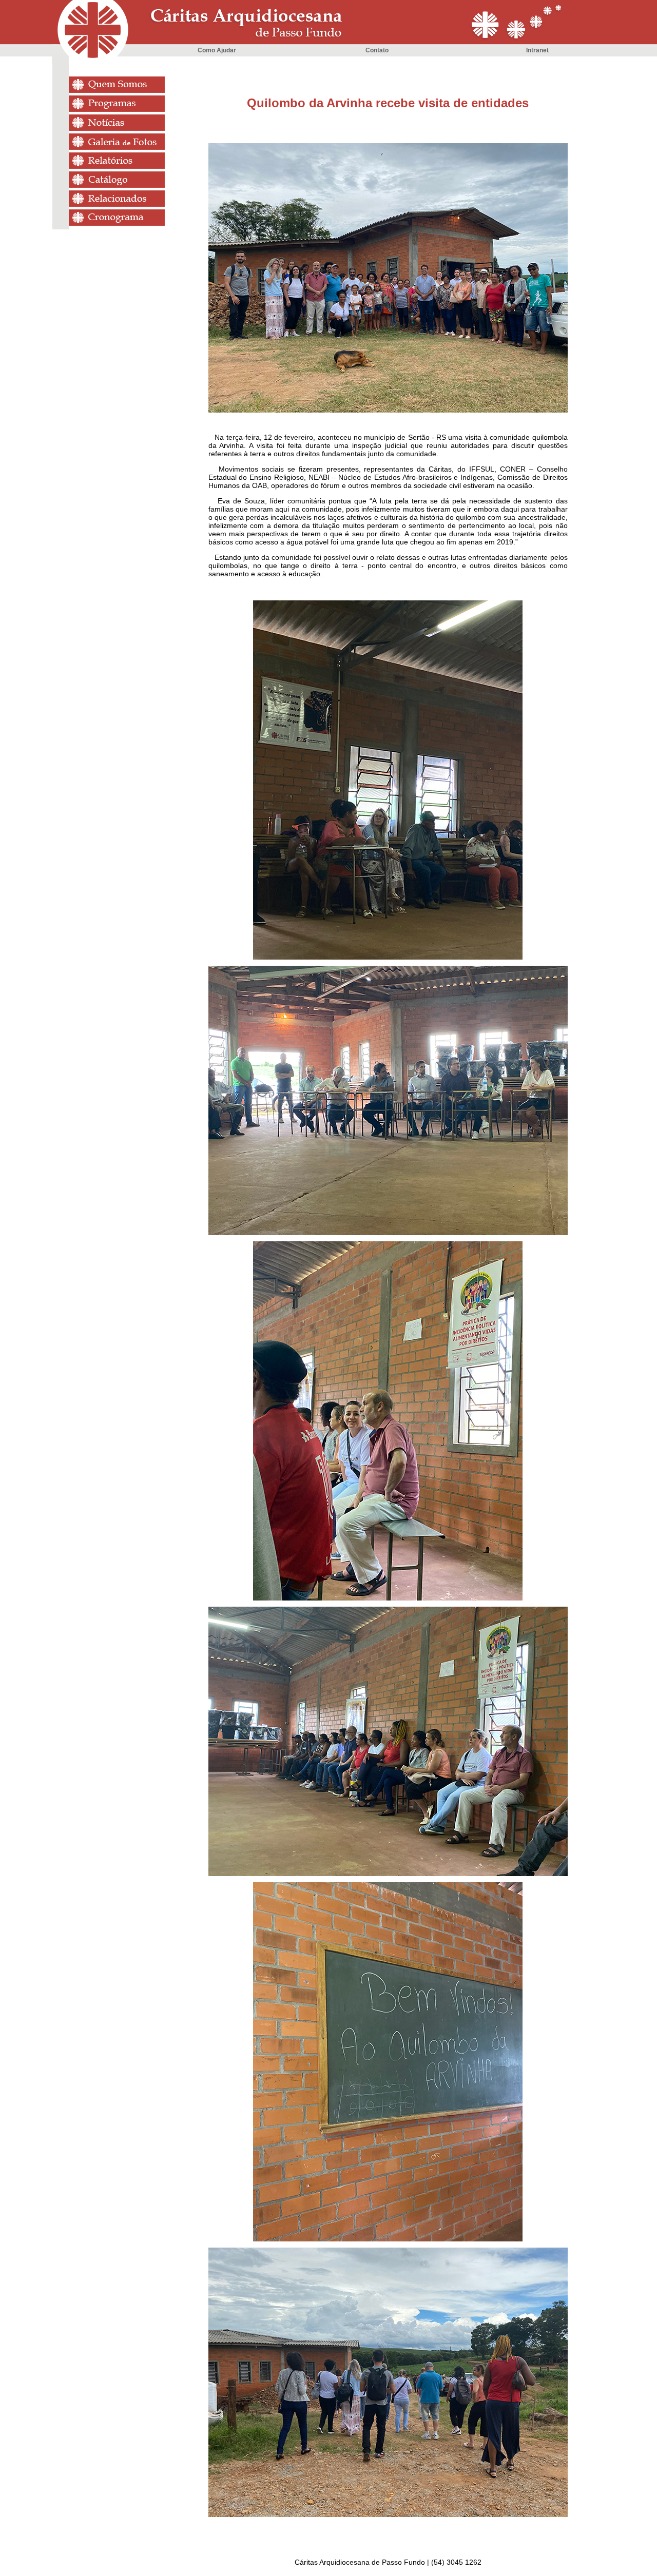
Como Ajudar (217, 50)
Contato (377, 50)
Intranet (537, 50)
